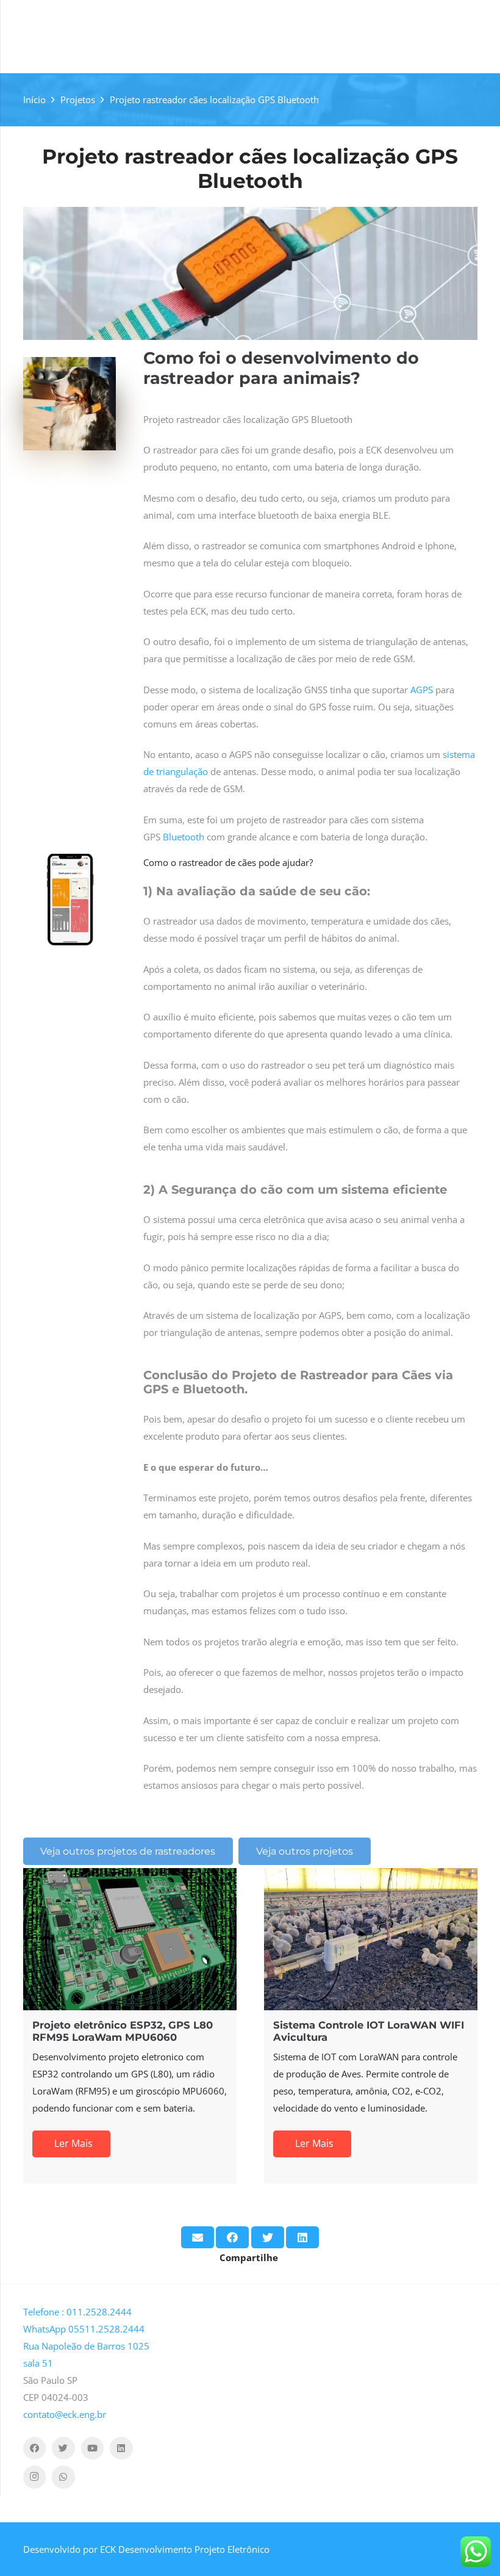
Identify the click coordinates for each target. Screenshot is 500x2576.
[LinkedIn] (121, 2448)
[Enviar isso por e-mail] (198, 2237)
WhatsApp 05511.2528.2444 (84, 2329)
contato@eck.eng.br (65, 2414)
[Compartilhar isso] (232, 2237)
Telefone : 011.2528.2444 (77, 2312)
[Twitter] (63, 2448)
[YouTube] (93, 2448)
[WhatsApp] (63, 2477)
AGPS (422, 690)
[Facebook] (35, 2448)
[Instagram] (35, 2477)
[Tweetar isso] (268, 2237)
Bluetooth (184, 837)
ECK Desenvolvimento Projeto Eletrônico (185, 2549)
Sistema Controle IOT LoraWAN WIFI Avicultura (230, 2031)
